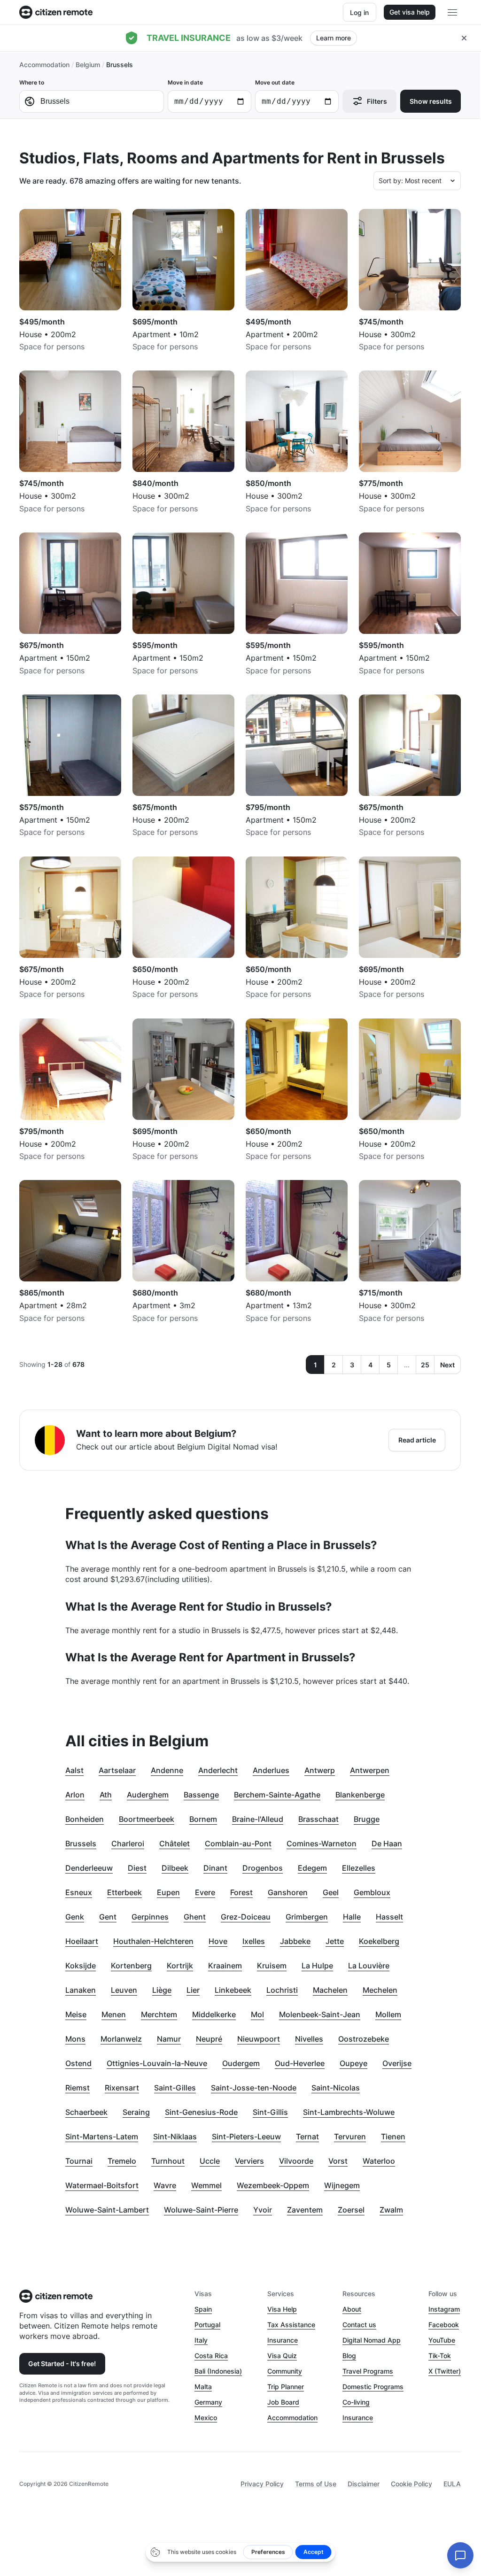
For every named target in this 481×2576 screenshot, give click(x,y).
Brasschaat (318, 1819)
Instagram (444, 2309)
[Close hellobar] (464, 38)
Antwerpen (370, 1770)
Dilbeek (175, 1868)
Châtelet (175, 1843)
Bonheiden (85, 1819)
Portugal (207, 2325)
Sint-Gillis (270, 2112)
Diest (137, 1868)
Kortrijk (180, 1966)
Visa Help (282, 2309)
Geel (331, 1892)
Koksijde (81, 1966)
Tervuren (350, 2136)
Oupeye (353, 2063)
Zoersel (351, 2210)
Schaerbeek (86, 2112)
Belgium (88, 65)
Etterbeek (124, 1892)
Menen (114, 2014)
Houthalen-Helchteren (153, 1941)
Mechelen (380, 1990)
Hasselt (389, 1917)
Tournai (79, 2161)
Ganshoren (288, 1892)
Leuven (124, 1990)
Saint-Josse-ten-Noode (254, 2088)
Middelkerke (214, 2014)
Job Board (283, 2402)
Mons (75, 2039)
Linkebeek (233, 1990)
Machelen (330, 1990)
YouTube (442, 2340)
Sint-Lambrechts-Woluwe (349, 2112)
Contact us (359, 2325)
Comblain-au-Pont (238, 1843)
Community (285, 2371)
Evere (205, 1892)
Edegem (312, 1868)
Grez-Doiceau (246, 1917)
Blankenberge (360, 1795)
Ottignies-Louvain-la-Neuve (157, 2063)
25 (425, 1365)
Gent (108, 1917)
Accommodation (44, 65)
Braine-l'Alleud (258, 1819)
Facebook (444, 2325)
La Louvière (369, 1966)
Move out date (275, 82)
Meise (76, 2014)
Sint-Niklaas (175, 2136)
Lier (193, 1990)
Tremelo (122, 2161)
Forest (241, 1892)
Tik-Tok (440, 2356)
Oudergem (241, 2063)
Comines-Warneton (322, 1843)
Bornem (203, 1819)
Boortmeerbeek (147, 1819)
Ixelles (254, 1941)
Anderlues (271, 1770)
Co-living (356, 2402)
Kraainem (225, 1966)
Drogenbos (263, 1868)
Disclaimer (364, 2484)
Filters (377, 101)
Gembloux (372, 1892)
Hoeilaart (82, 1941)
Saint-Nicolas (336, 2088)
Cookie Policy (411, 2484)
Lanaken (81, 1990)
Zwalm (391, 2210)
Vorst (338, 2161)
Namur (169, 2039)
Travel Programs (368, 2371)
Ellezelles (359, 1868)
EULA (452, 2484)
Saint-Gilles (175, 2088)
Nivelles (309, 2039)
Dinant (215, 1868)
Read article (417, 1440)
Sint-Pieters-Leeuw (246, 2136)
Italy (201, 2340)
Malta (203, 2387)
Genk (75, 1917)
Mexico (206, 2418)
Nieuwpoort (259, 2039)
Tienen (393, 2136)
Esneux (79, 1892)
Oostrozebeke (364, 2039)
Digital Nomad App (372, 2340)
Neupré (209, 2039)
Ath (106, 1795)
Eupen (168, 1892)
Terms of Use (316, 2484)
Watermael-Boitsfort (102, 2185)
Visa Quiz (282, 2356)
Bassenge (201, 1795)
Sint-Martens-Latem (102, 2136)
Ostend (78, 2063)
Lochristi (282, 1990)
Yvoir (263, 2210)
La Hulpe (317, 1966)
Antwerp (320, 1770)
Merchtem (159, 2014)
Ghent (195, 1917)
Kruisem (272, 1966)
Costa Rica (211, 2356)
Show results (431, 101)
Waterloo (379, 2161)
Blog (349, 2356)
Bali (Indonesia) (218, 2371)
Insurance (283, 2340)
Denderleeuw (89, 1868)
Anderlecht (218, 1770)
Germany (208, 2402)
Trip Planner (286, 2387)
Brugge (367, 1819)
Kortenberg (131, 1966)
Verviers (249, 2161)
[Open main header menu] (452, 12)
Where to (32, 82)
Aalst (74, 1770)
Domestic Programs (373, 2387)
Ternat (307, 2136)
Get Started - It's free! (62, 2364)
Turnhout (168, 2161)
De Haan (387, 1843)
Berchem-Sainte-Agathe (277, 1795)
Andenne (167, 1770)
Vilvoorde (296, 2161)
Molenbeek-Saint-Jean (320, 2014)
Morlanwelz (121, 2039)
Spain (203, 2309)
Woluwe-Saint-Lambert (107, 2210)
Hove (218, 1941)
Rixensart (122, 2088)
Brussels (81, 1843)
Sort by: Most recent (410, 181)
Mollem (388, 2014)
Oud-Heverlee (300, 2063)
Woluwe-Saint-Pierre (201, 2210)
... (407, 1365)
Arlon (75, 1795)
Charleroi (128, 1843)
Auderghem (148, 1795)
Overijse (397, 2063)
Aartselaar (117, 1770)
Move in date (185, 82)
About (352, 2309)
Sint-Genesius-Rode (201, 2112)
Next (447, 1365)
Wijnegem (342, 2185)
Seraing (136, 2112)
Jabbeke (295, 1941)
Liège (162, 1990)
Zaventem (305, 2210)
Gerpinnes (150, 1917)
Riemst (78, 2088)
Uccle (210, 2161)
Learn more (334, 38)
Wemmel (206, 2185)
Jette (335, 1941)
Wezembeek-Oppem (273, 2185)
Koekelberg (379, 1941)
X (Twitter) (445, 2371)
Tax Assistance (291, 2325)
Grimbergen (307, 1917)
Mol (257, 2014)
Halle (352, 1917)
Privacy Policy (262, 2484)
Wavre (165, 2185)
